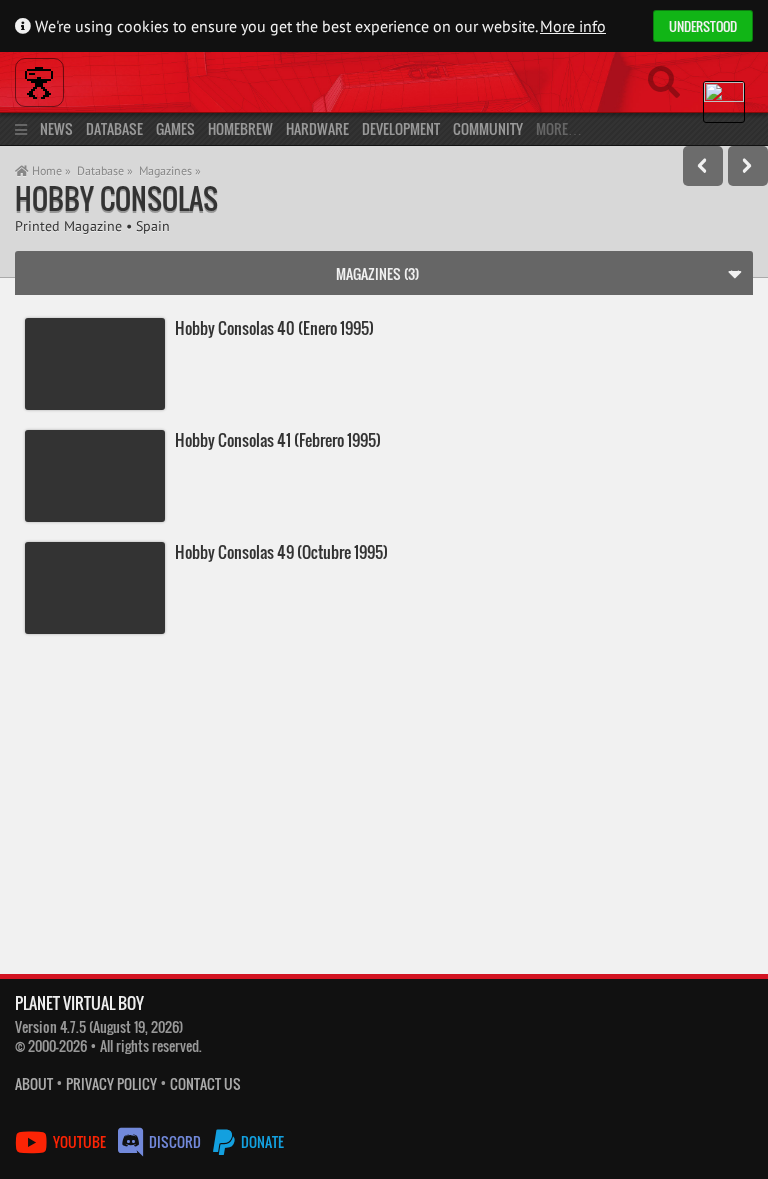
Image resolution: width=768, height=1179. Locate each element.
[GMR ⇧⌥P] (703, 166)
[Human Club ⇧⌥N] (748, 166)
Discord (175, 1141)
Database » (105, 170)
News (56, 128)
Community (488, 128)
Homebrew (240, 128)
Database (114, 128)
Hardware (317, 128)
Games (175, 128)
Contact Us (205, 1083)
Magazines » (170, 170)
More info (573, 26)
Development (401, 128)
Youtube (79, 1141)
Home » (50, 170)
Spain (153, 225)
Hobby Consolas (116, 198)
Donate (261, 1141)
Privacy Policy (111, 1083)
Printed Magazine (68, 225)
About (34, 1083)
